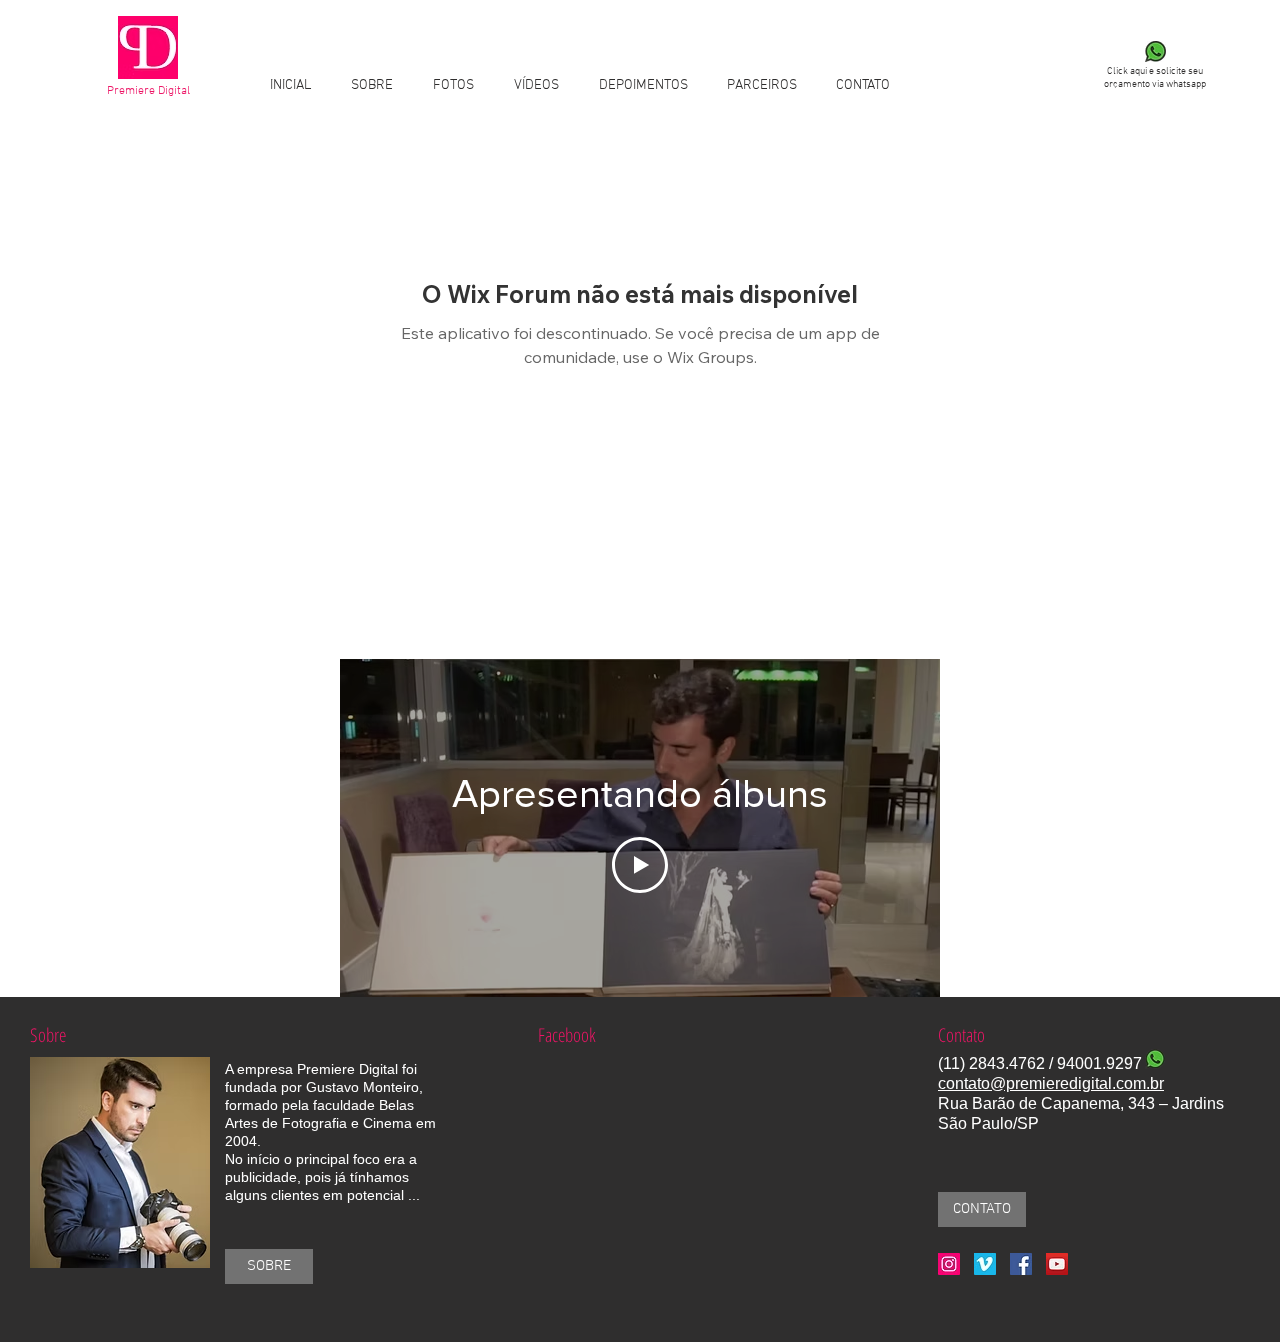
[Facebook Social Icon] (1021, 1264)
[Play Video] (640, 865)
